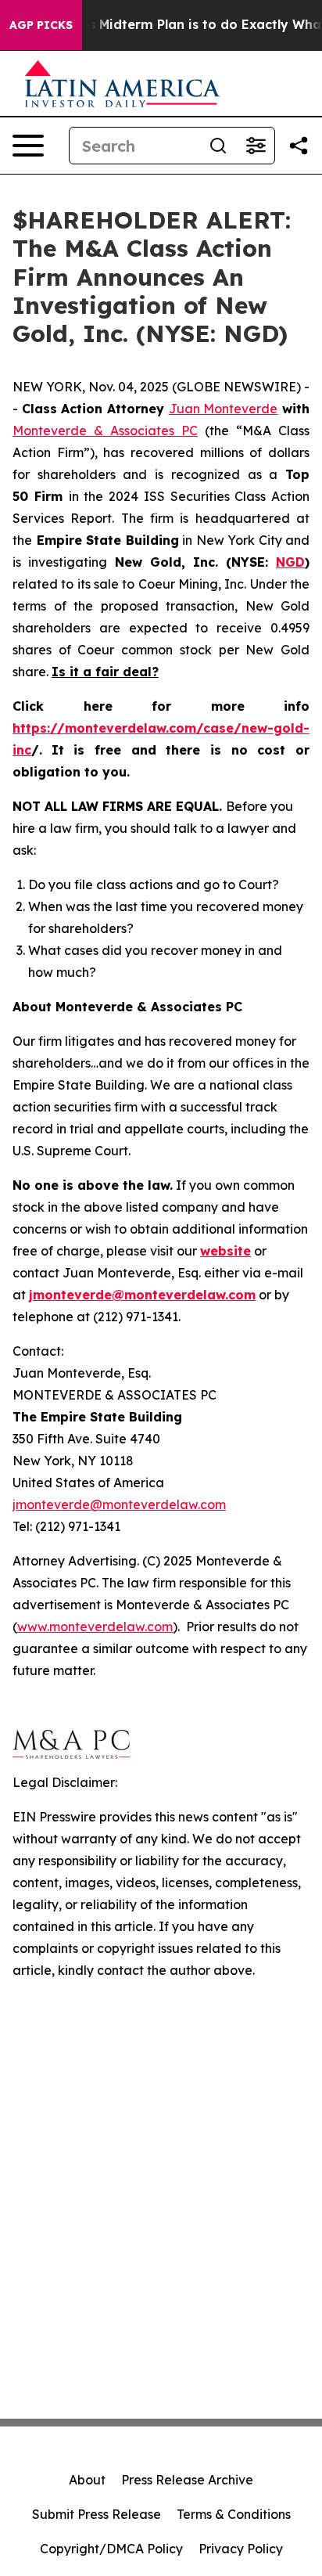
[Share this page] (299, 146)
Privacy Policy (241, 2549)
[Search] (218, 146)
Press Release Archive (187, 2480)
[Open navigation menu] (28, 146)
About (87, 2480)
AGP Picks (41, 25)
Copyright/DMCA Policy (111, 2549)
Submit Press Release (97, 2514)
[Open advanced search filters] (256, 146)
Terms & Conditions (234, 2514)
